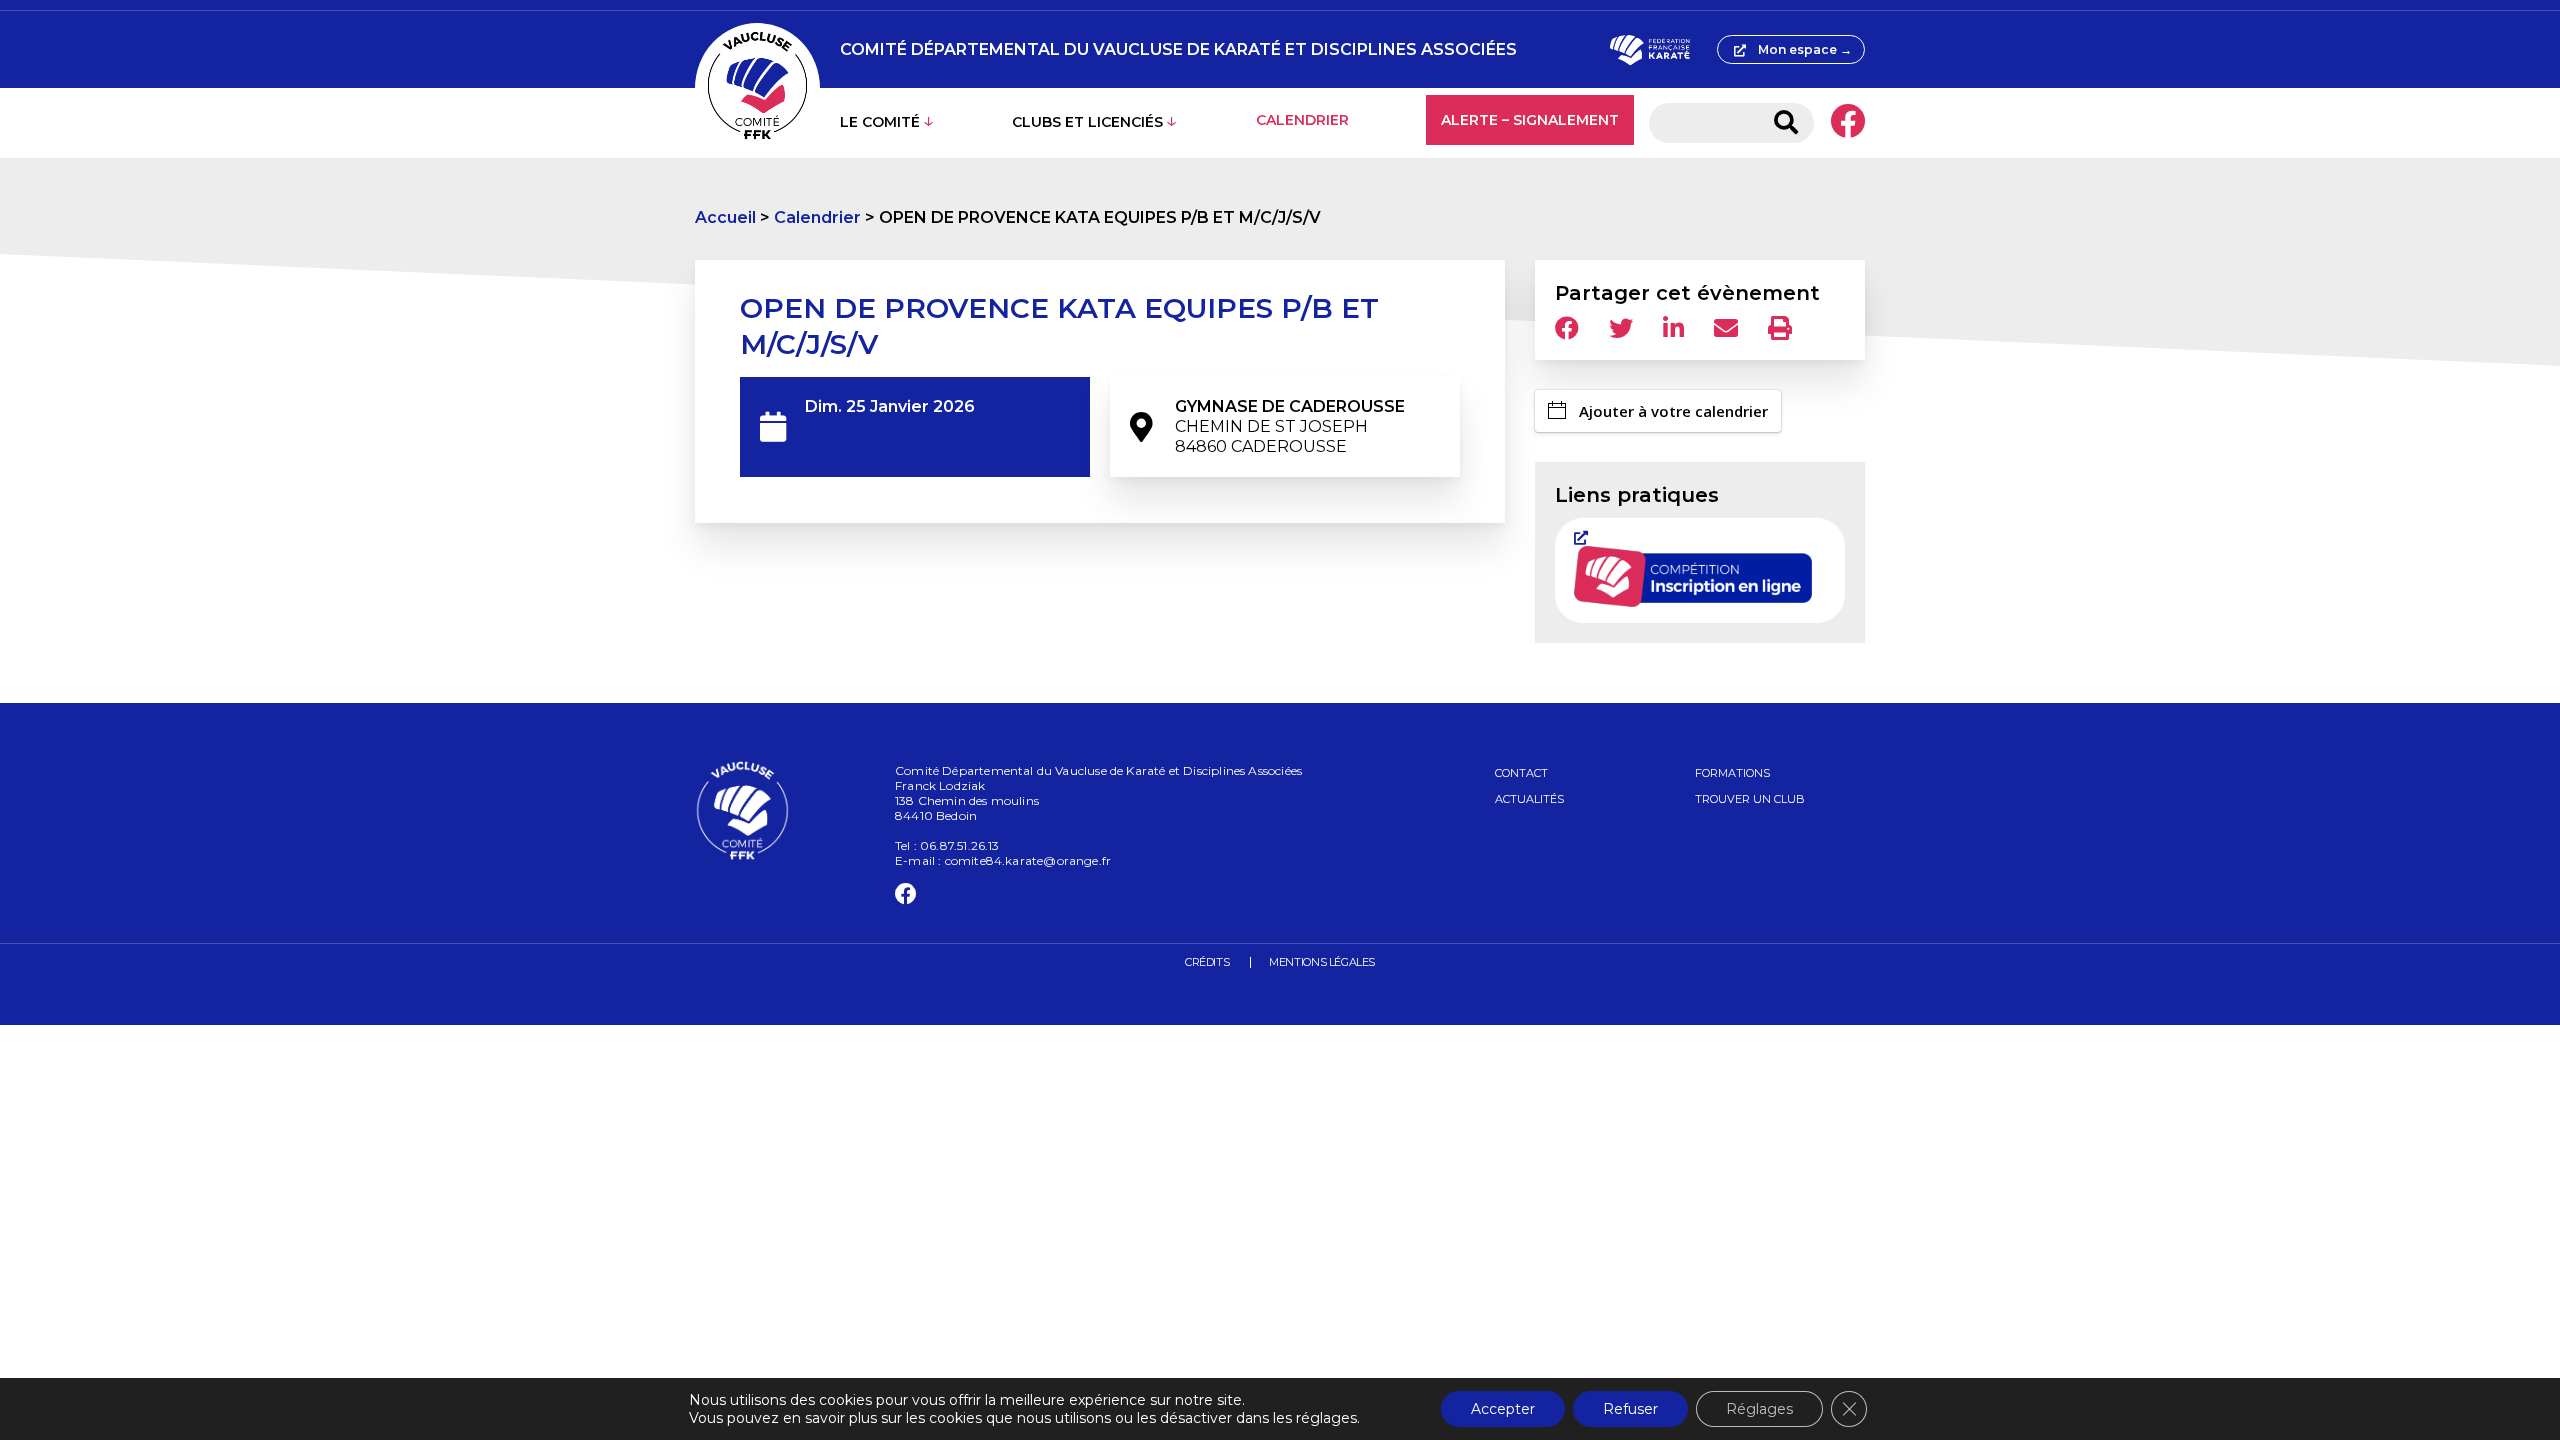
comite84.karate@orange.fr (1028, 860)
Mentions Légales (1322, 962)
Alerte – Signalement (1530, 120)
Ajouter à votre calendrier (1673, 411)
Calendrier (1302, 120)
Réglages (1759, 1409)
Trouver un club (1750, 799)
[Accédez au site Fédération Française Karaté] (1649, 50)
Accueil (725, 217)
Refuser (1630, 1409)
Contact (1521, 773)
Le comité (880, 122)
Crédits (1207, 962)
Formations (1732, 773)
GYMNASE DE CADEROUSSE (1290, 426)
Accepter (1503, 1409)
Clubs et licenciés (1087, 122)
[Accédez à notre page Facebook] (1847, 123)
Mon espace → (1805, 49)
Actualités (1529, 799)
